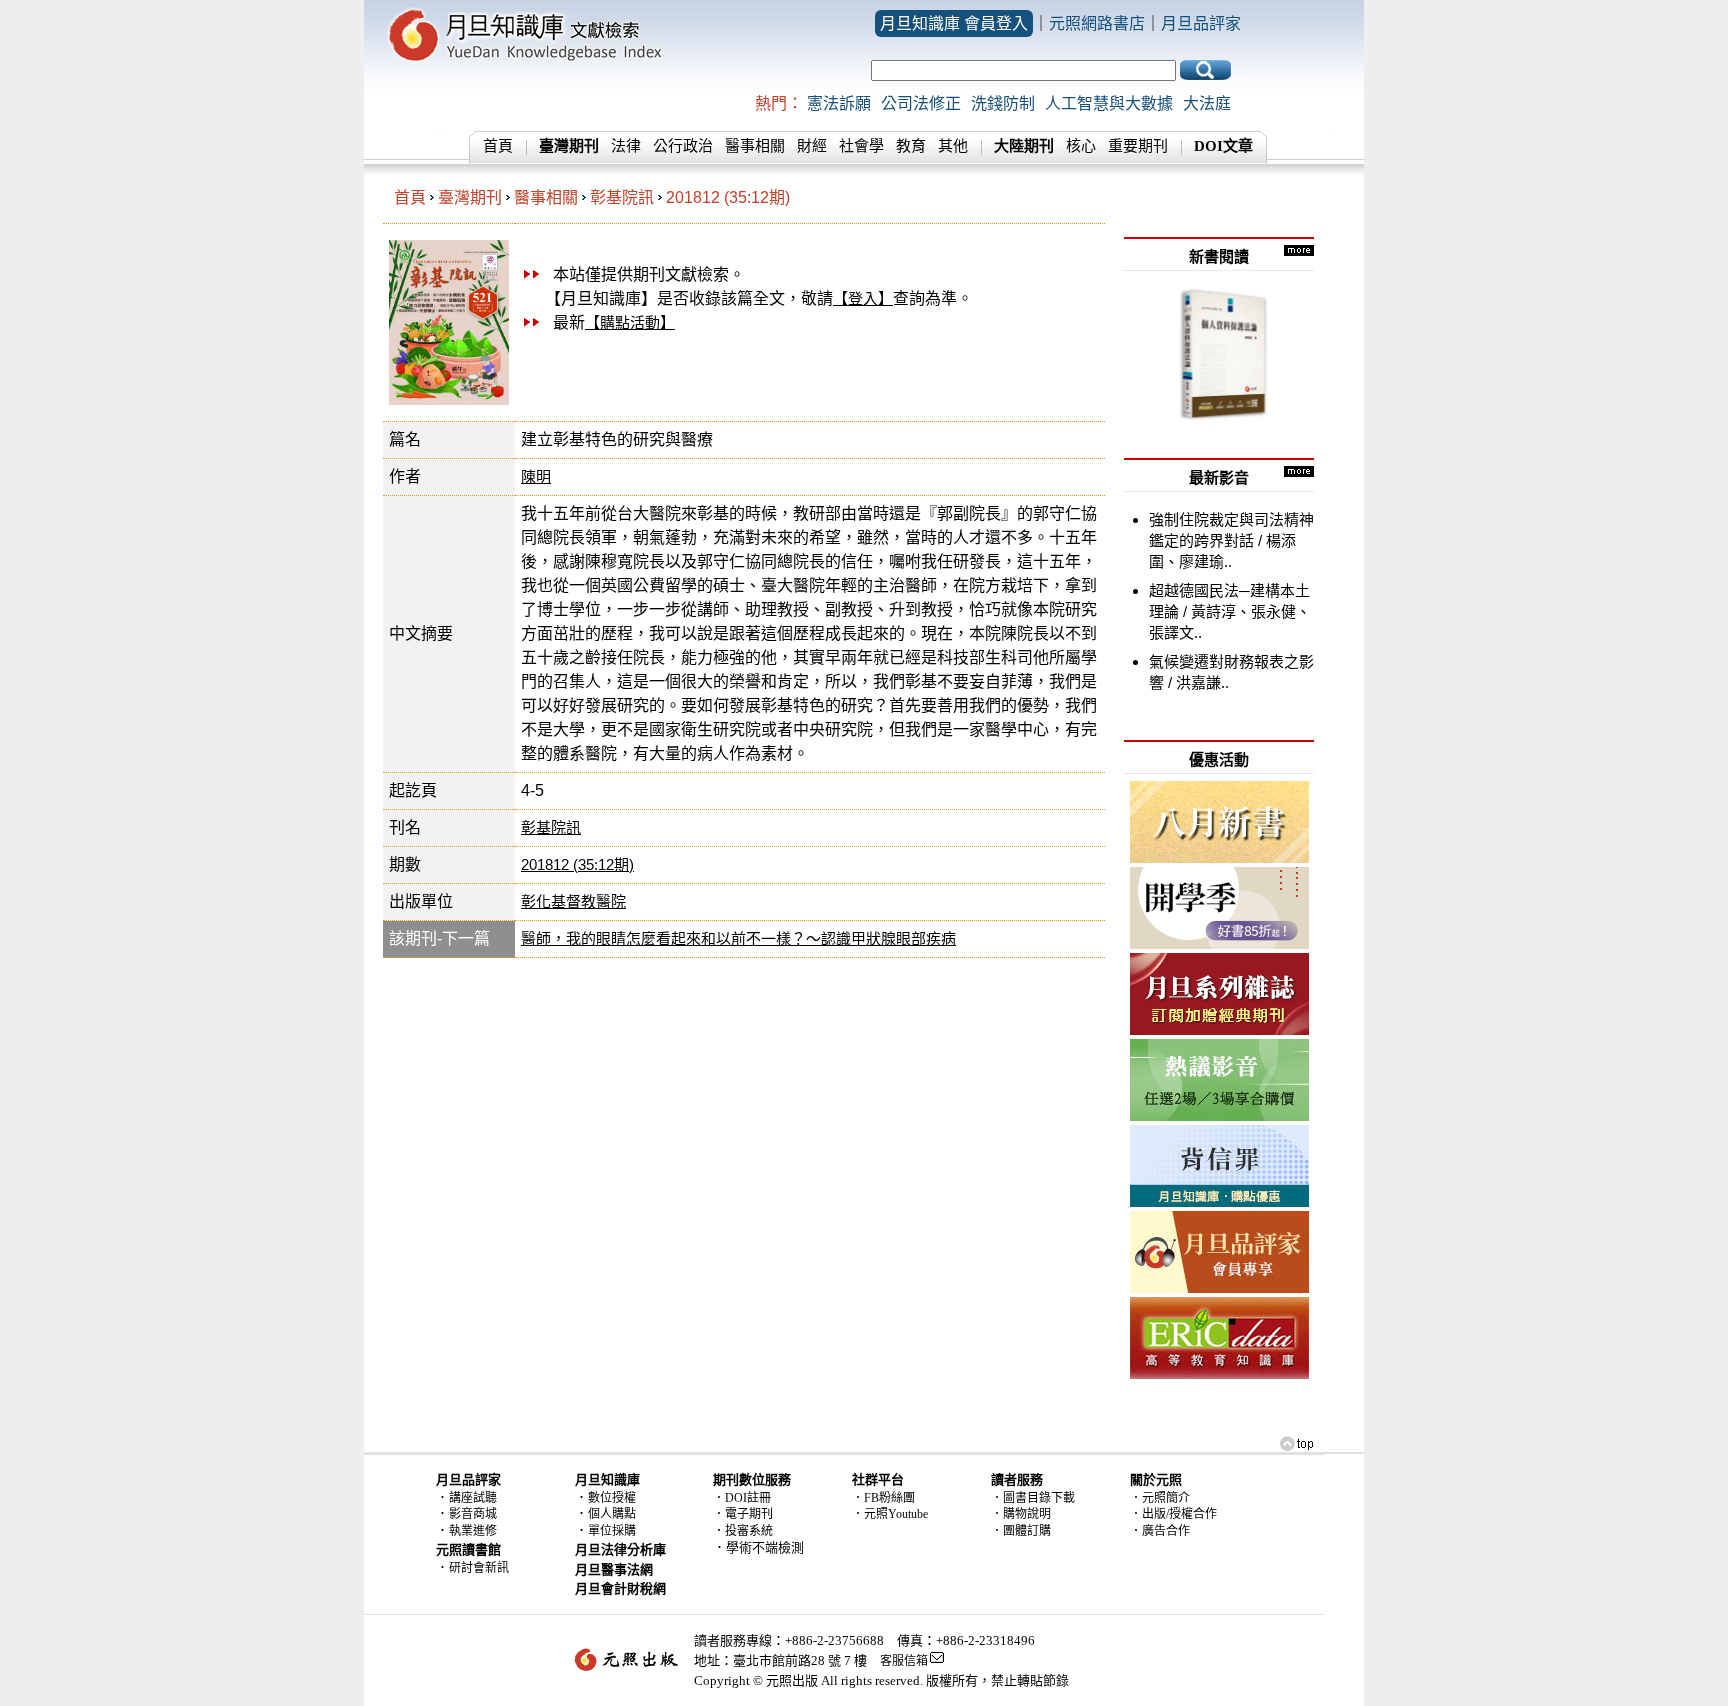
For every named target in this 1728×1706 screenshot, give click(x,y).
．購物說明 (1021, 1514)
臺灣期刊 (470, 197)
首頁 (498, 146)
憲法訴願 (839, 103)
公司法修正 (921, 103)
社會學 (861, 146)
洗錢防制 (1003, 103)
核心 (1081, 146)
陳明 (536, 476)
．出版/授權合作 (1173, 1514)
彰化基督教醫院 (573, 901)
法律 (626, 146)
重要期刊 (1138, 146)
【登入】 (863, 298)
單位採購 (612, 1531)
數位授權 (612, 1498)
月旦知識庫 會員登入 (954, 23)
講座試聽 (473, 1498)
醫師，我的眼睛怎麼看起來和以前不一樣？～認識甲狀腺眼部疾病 (738, 938)
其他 (953, 146)
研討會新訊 (479, 1568)
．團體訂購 (1021, 1531)
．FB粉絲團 (883, 1498)
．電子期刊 (743, 1514)
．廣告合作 (1160, 1531)
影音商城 (473, 1514)
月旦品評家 (1201, 23)
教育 (911, 146)
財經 (812, 146)
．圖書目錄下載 (1033, 1498)
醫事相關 (755, 146)
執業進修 (473, 1531)
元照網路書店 (1097, 23)
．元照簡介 (1160, 1498)
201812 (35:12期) (728, 197)
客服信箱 (904, 1661)
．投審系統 (743, 1531)
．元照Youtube (890, 1514)
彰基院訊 (622, 197)
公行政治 (683, 146)
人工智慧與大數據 (1109, 103)
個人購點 (612, 1514)
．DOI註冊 (742, 1498)
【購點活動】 (630, 322)
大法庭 (1207, 103)
